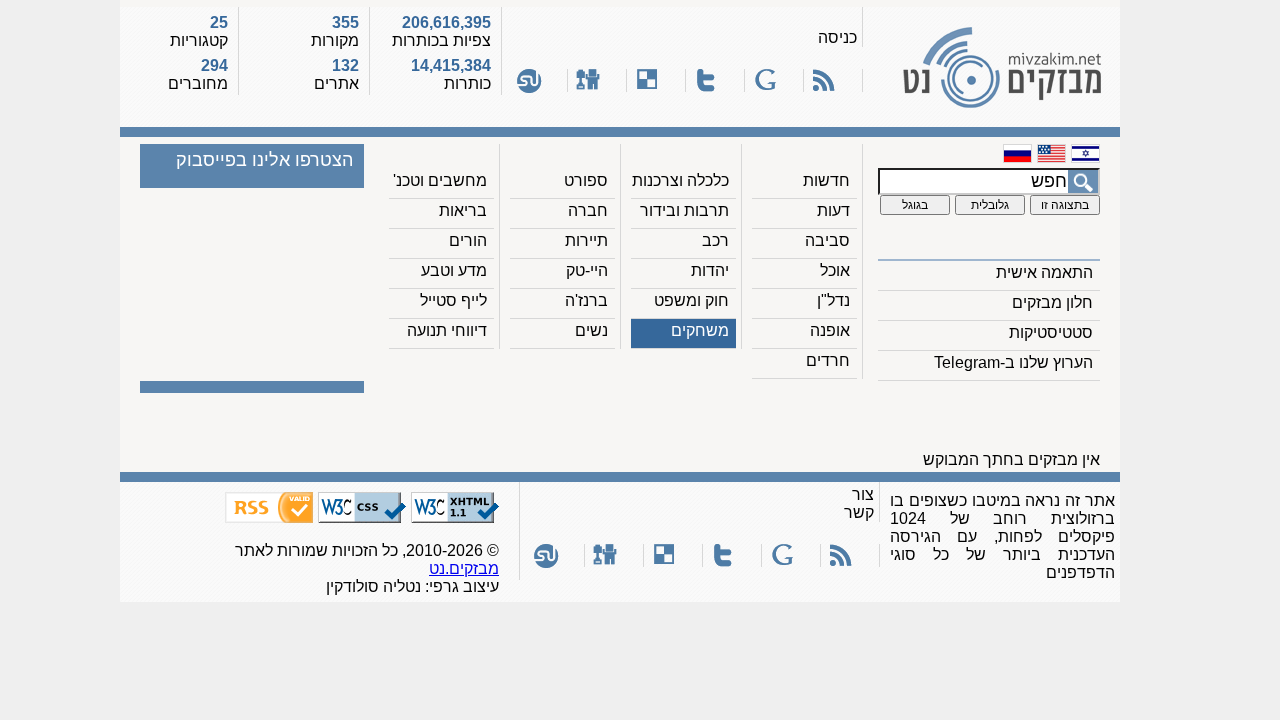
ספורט (586, 180)
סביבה (827, 240)
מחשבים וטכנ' (440, 180)
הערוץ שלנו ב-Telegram (1013, 362)
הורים (468, 240)
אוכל (835, 270)
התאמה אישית (1044, 272)
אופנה (830, 330)
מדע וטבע (454, 270)
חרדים (828, 360)
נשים (591, 330)
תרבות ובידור (684, 210)
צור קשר (859, 503)
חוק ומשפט (691, 300)
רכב (715, 240)
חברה (588, 210)
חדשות (826, 180)
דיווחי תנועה (447, 330)
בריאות (463, 210)
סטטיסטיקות (1051, 332)
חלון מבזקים (1052, 302)
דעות (833, 210)
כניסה (837, 37)
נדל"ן (833, 300)
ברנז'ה (586, 300)
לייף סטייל (453, 300)
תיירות (586, 240)
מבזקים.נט (464, 568)
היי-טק (587, 270)
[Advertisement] (743, 421)
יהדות (710, 270)
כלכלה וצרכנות (680, 180)
